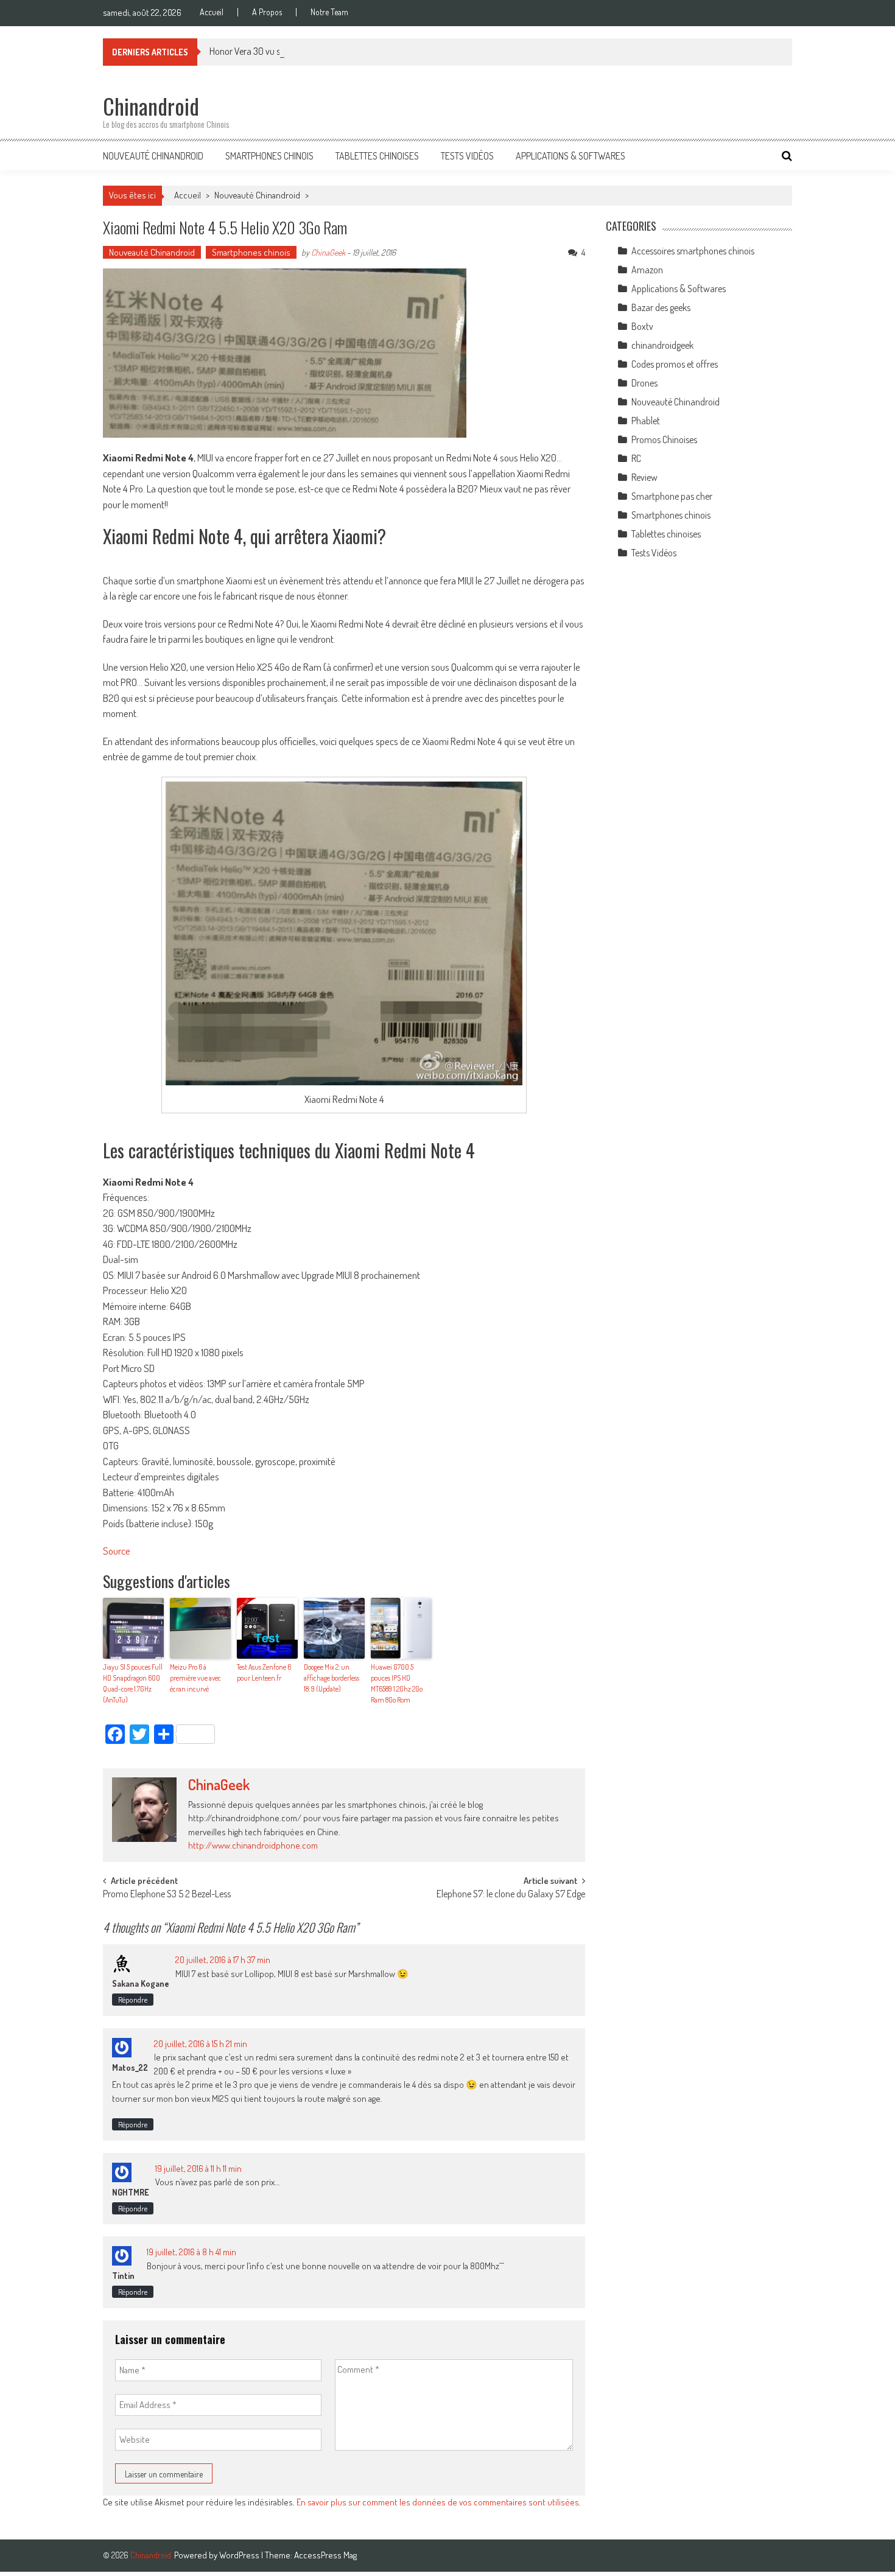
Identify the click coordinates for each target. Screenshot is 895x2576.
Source (117, 1551)
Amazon (647, 270)
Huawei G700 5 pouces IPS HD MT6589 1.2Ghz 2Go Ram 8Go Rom (397, 1683)
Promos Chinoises (664, 439)
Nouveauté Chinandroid (153, 156)
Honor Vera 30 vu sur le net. (261, 51)
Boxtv (642, 326)
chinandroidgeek (662, 345)
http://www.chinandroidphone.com (253, 1845)
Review (644, 477)
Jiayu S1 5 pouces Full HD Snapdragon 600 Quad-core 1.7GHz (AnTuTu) (133, 1683)
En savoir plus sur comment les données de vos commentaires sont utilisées (438, 2502)
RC (636, 458)
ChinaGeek (328, 252)
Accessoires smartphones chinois (693, 251)
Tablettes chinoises (377, 156)
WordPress (240, 2555)
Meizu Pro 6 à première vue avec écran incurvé (195, 1678)
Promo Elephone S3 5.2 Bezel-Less (167, 1895)
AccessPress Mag (325, 2555)
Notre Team (329, 12)
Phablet (646, 421)
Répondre (133, 2000)
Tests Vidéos (467, 156)
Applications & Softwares (570, 156)
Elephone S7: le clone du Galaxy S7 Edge (511, 1895)
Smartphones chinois (269, 156)
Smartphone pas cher (672, 496)
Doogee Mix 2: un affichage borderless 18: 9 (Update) (332, 1678)
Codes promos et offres (675, 364)
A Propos (267, 12)
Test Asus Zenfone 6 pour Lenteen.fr (264, 1672)
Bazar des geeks (661, 307)
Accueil (212, 12)
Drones (644, 383)
